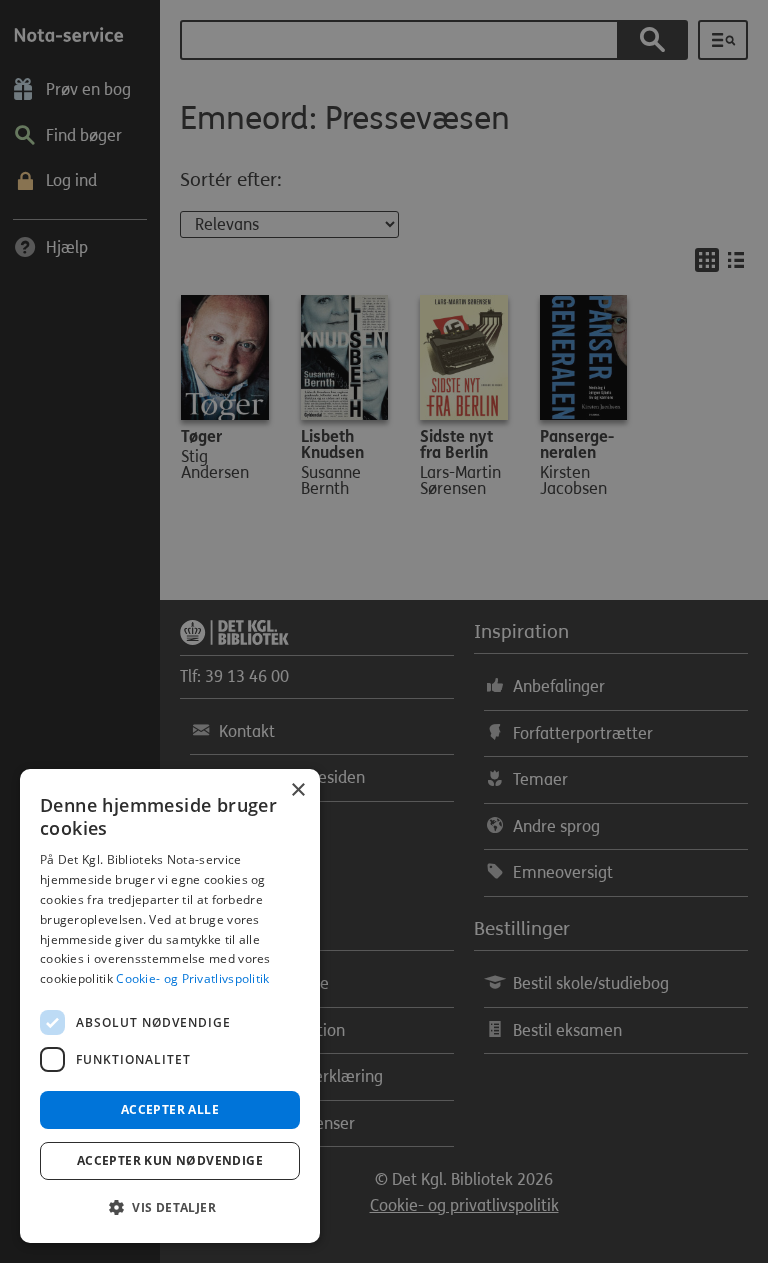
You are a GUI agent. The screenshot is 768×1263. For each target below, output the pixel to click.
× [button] (297, 790)
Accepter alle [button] (170, 1109)
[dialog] (170, 1006)
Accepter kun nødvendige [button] (170, 1160)
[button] (170, 1208)
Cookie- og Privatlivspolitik (192, 978)
